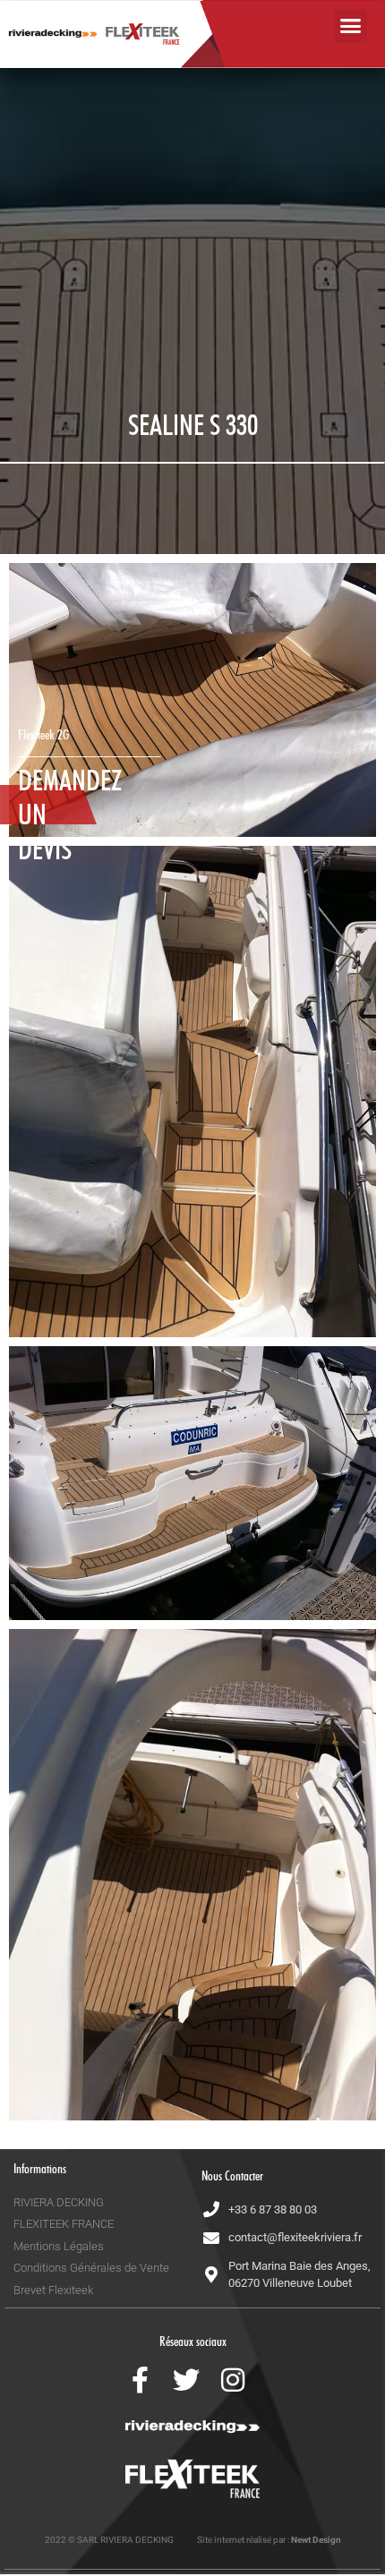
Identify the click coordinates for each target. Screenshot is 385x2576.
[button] (351, 26)
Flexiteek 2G (43, 735)
